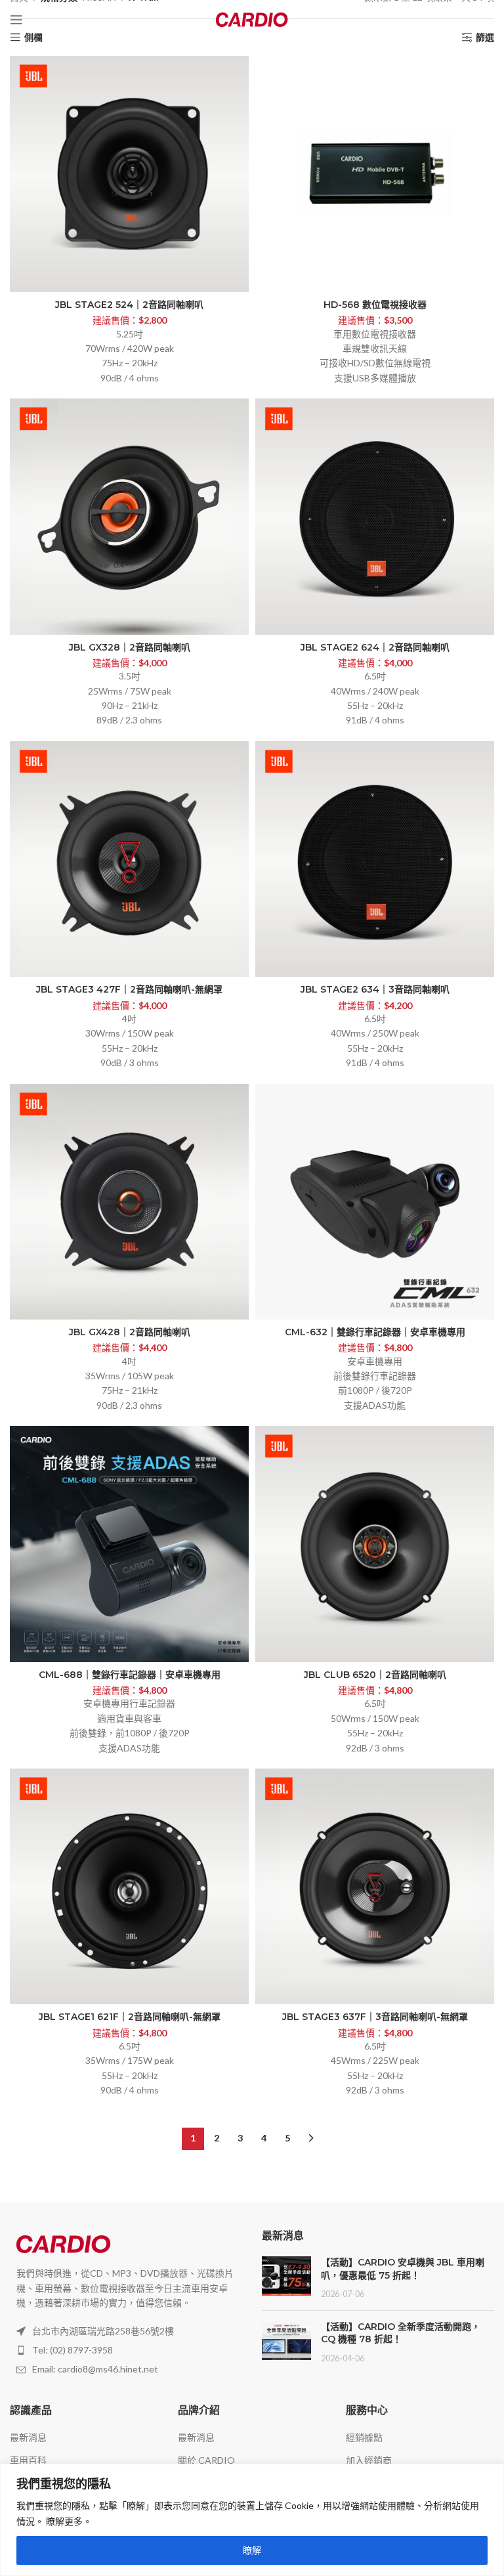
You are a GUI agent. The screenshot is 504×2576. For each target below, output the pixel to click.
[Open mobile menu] (16, 20)
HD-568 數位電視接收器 (375, 305)
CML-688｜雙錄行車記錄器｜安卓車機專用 (130, 1675)
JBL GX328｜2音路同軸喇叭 (130, 647)
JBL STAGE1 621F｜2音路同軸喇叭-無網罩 (130, 2017)
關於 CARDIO (206, 2460)
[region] (252, 2520)
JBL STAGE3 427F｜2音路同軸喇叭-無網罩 (129, 989)
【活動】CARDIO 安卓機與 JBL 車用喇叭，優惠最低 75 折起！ (403, 2269)
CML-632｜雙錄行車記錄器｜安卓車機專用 (375, 1332)
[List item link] (126, 2350)
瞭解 (252, 2550)
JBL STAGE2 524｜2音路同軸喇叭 (129, 305)
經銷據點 (364, 2437)
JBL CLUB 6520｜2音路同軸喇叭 (375, 1675)
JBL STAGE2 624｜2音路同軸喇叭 (375, 647)
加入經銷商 (369, 2460)
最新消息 (28, 2437)
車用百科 (28, 2460)
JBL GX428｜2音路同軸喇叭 (130, 1332)
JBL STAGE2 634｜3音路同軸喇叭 (375, 989)
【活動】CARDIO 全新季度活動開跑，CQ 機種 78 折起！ (401, 2333)
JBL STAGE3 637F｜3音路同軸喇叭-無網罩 (375, 2017)
